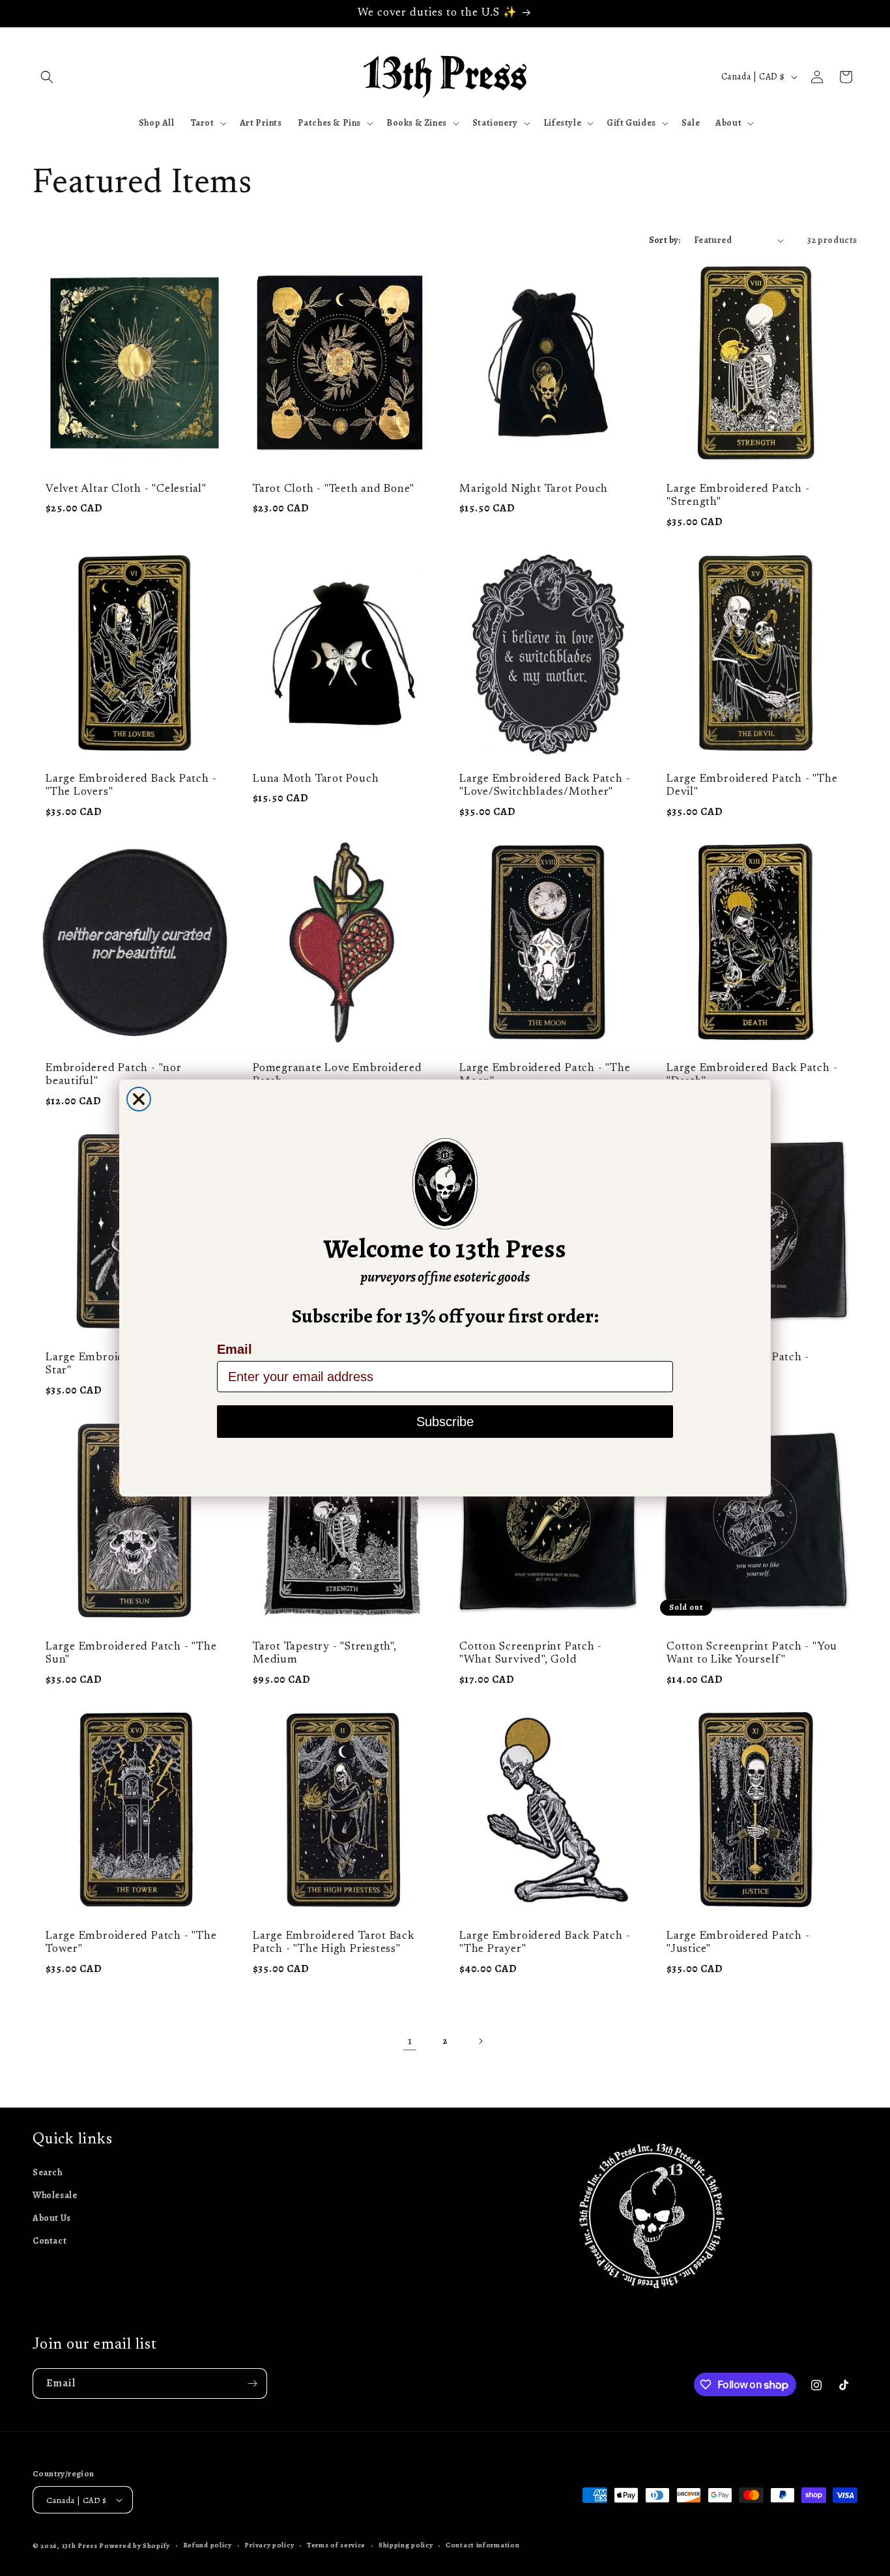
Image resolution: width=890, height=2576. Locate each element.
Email (235, 1349)
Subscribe (445, 1422)
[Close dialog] (139, 1099)
